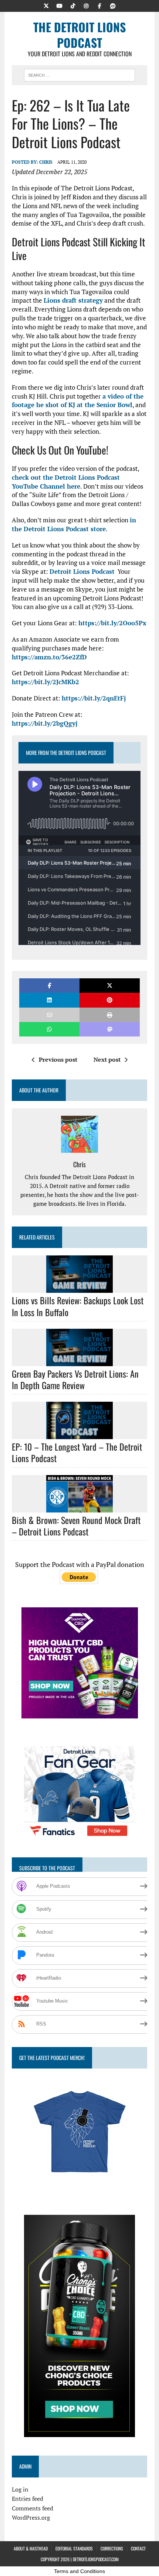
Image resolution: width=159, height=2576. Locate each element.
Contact (138, 2548)
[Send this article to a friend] (49, 1015)
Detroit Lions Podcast (82, 571)
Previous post (58, 1059)
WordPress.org (31, 2517)
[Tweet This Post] (110, 986)
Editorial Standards (74, 2548)
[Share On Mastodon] (110, 1029)
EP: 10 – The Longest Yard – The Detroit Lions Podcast (77, 1452)
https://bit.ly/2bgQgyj (45, 723)
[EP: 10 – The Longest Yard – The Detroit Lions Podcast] (79, 1434)
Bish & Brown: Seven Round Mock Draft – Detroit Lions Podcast (76, 1526)
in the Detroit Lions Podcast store (74, 524)
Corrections (112, 2548)
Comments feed (33, 2508)
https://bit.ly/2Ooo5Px (112, 623)
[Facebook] (99, 5)
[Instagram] (86, 5)
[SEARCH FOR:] (79, 74)
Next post (107, 1059)
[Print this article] (110, 1015)
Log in (20, 2489)
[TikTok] (73, 5)
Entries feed (28, 2499)
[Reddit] (113, 5)
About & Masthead (31, 2548)
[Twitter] (46, 5)
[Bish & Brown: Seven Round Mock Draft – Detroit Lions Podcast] (79, 1507)
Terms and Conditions (79, 2571)
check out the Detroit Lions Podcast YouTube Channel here (66, 482)
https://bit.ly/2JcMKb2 (45, 682)
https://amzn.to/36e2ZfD (49, 657)
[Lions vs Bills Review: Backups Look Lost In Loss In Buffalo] (79, 1288)
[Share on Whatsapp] (49, 1029)
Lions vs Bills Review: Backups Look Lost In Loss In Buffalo (78, 1306)
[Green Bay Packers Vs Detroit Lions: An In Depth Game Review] (79, 1361)
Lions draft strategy (73, 300)
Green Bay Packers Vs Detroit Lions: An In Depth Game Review (75, 1379)
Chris (46, 162)
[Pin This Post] (110, 1000)
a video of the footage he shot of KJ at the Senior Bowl (78, 401)
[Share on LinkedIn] (49, 1000)
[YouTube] (60, 5)
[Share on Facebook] (49, 986)
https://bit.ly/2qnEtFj (94, 698)
